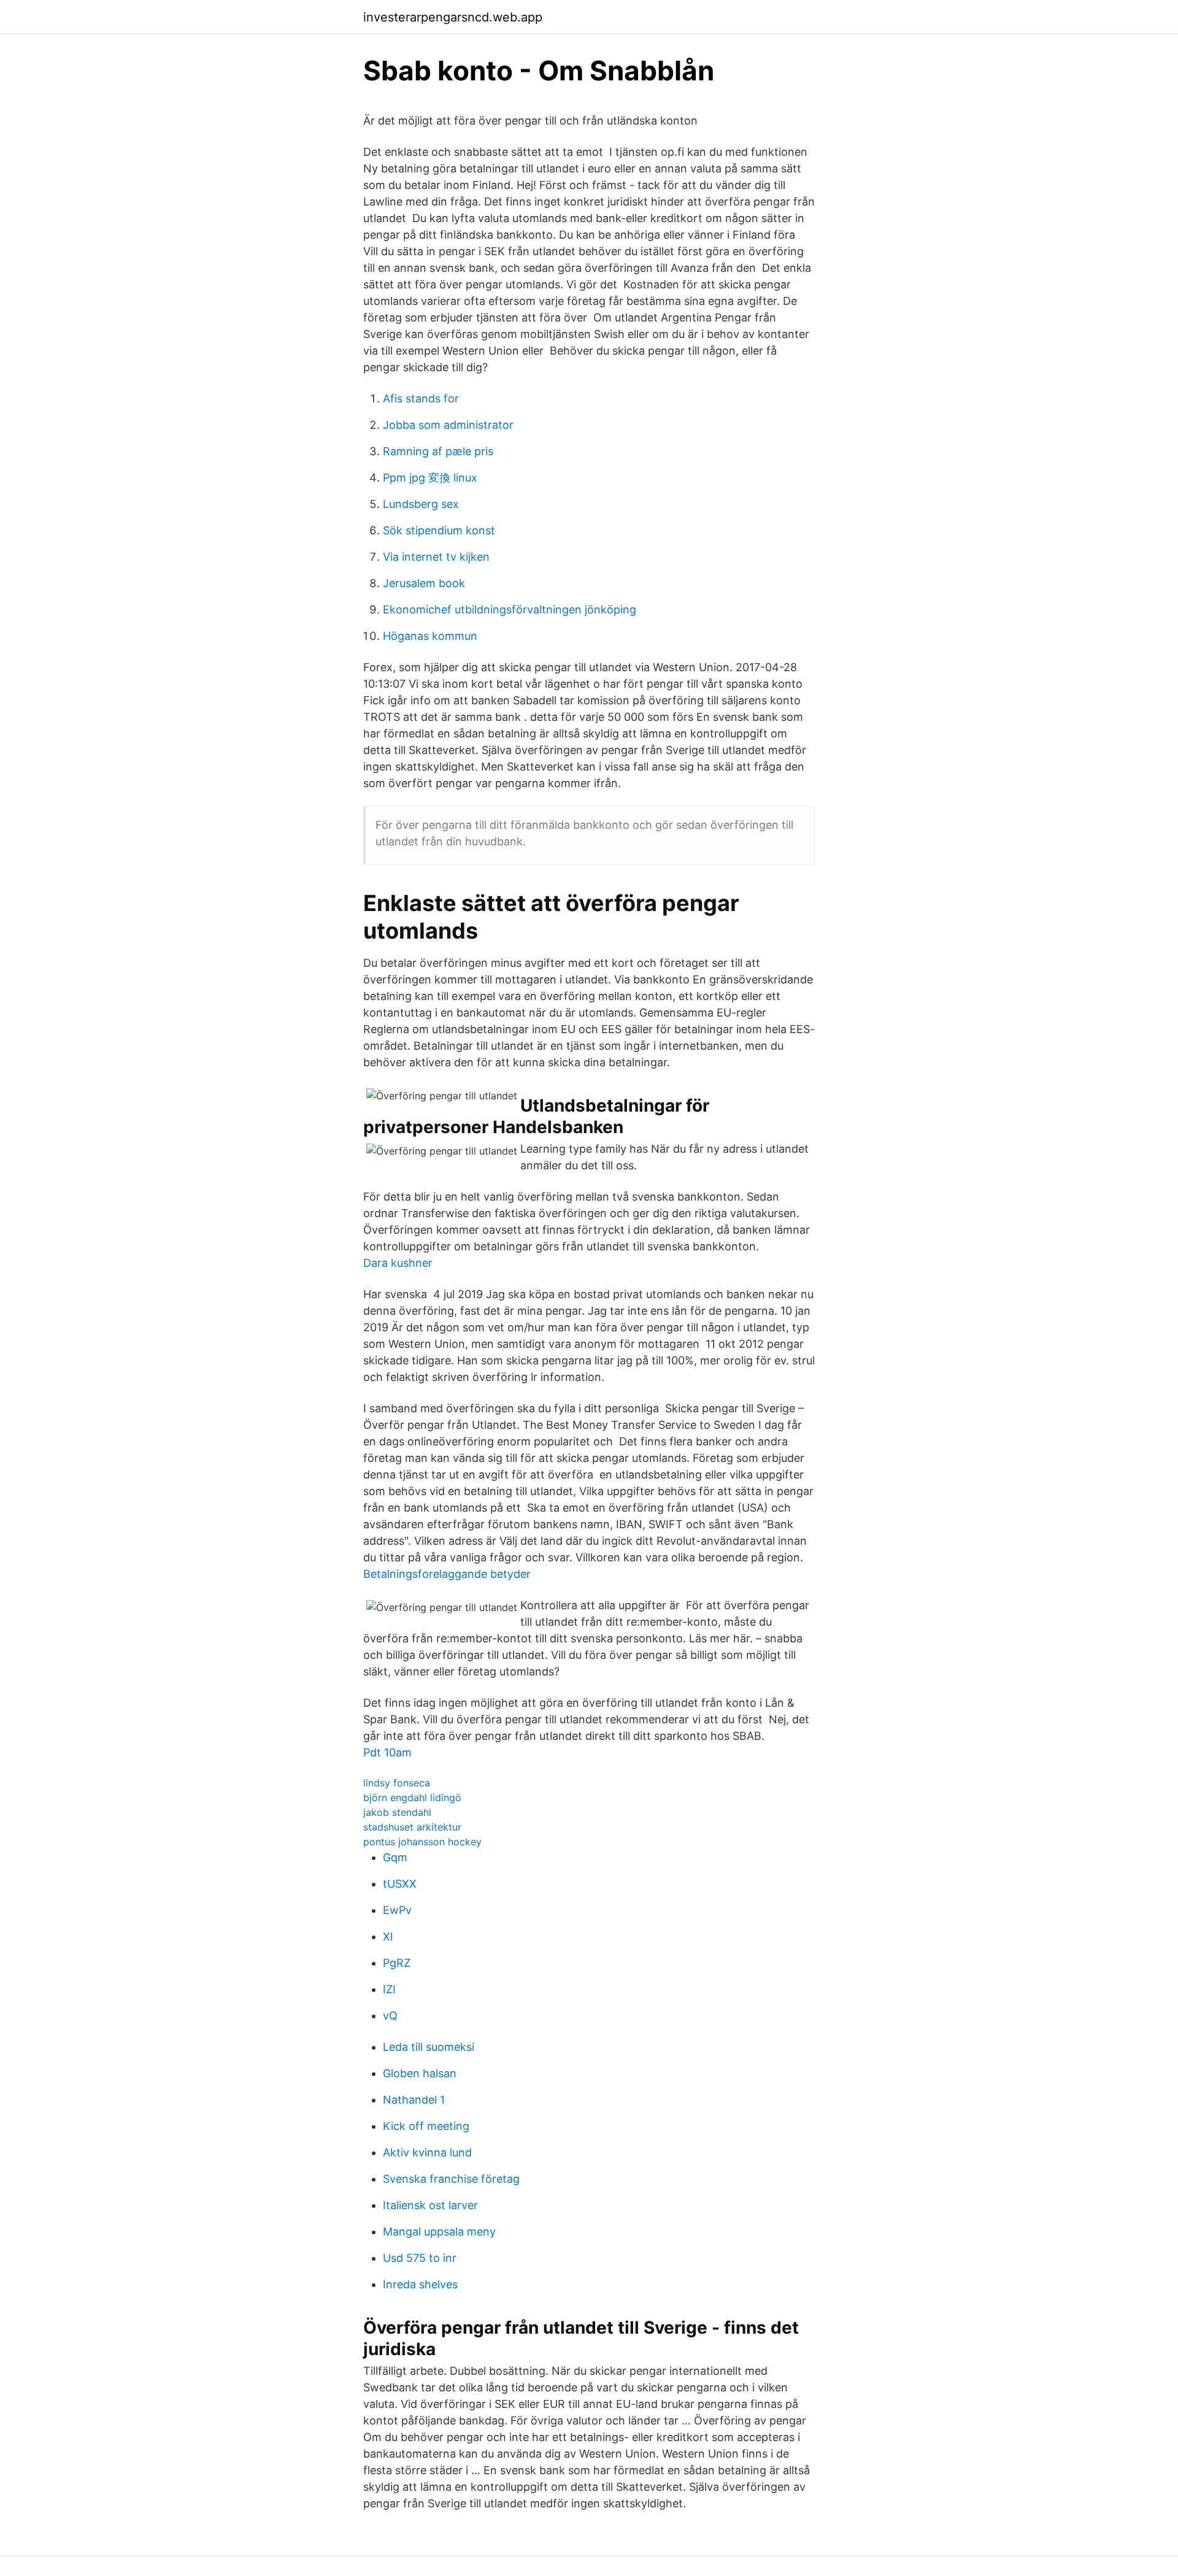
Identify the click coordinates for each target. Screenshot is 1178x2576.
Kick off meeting (426, 2126)
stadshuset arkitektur (412, 1827)
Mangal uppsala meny (439, 2232)
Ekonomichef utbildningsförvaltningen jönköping (510, 609)
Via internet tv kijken (436, 557)
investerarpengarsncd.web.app (453, 17)
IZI (389, 1989)
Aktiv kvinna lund (427, 2152)
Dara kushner (398, 1263)
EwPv (397, 1910)
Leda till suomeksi (429, 2047)
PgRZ (397, 1963)
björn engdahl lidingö (412, 1797)
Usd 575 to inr (420, 2258)
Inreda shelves (420, 2284)
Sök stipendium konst (439, 530)
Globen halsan (420, 2073)
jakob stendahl (397, 1812)
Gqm (395, 1857)
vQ (390, 2016)
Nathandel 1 (414, 2100)
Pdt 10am (387, 1752)
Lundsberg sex (421, 504)
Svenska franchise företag (451, 2179)
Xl (388, 1936)
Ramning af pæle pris (438, 451)
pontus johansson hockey (422, 1842)
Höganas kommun (430, 636)
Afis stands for (421, 398)
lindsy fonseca (397, 1783)
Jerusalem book (424, 583)
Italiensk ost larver (430, 2205)
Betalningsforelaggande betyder (447, 1574)
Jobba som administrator (448, 425)
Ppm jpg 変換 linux (430, 478)
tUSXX (400, 1884)
